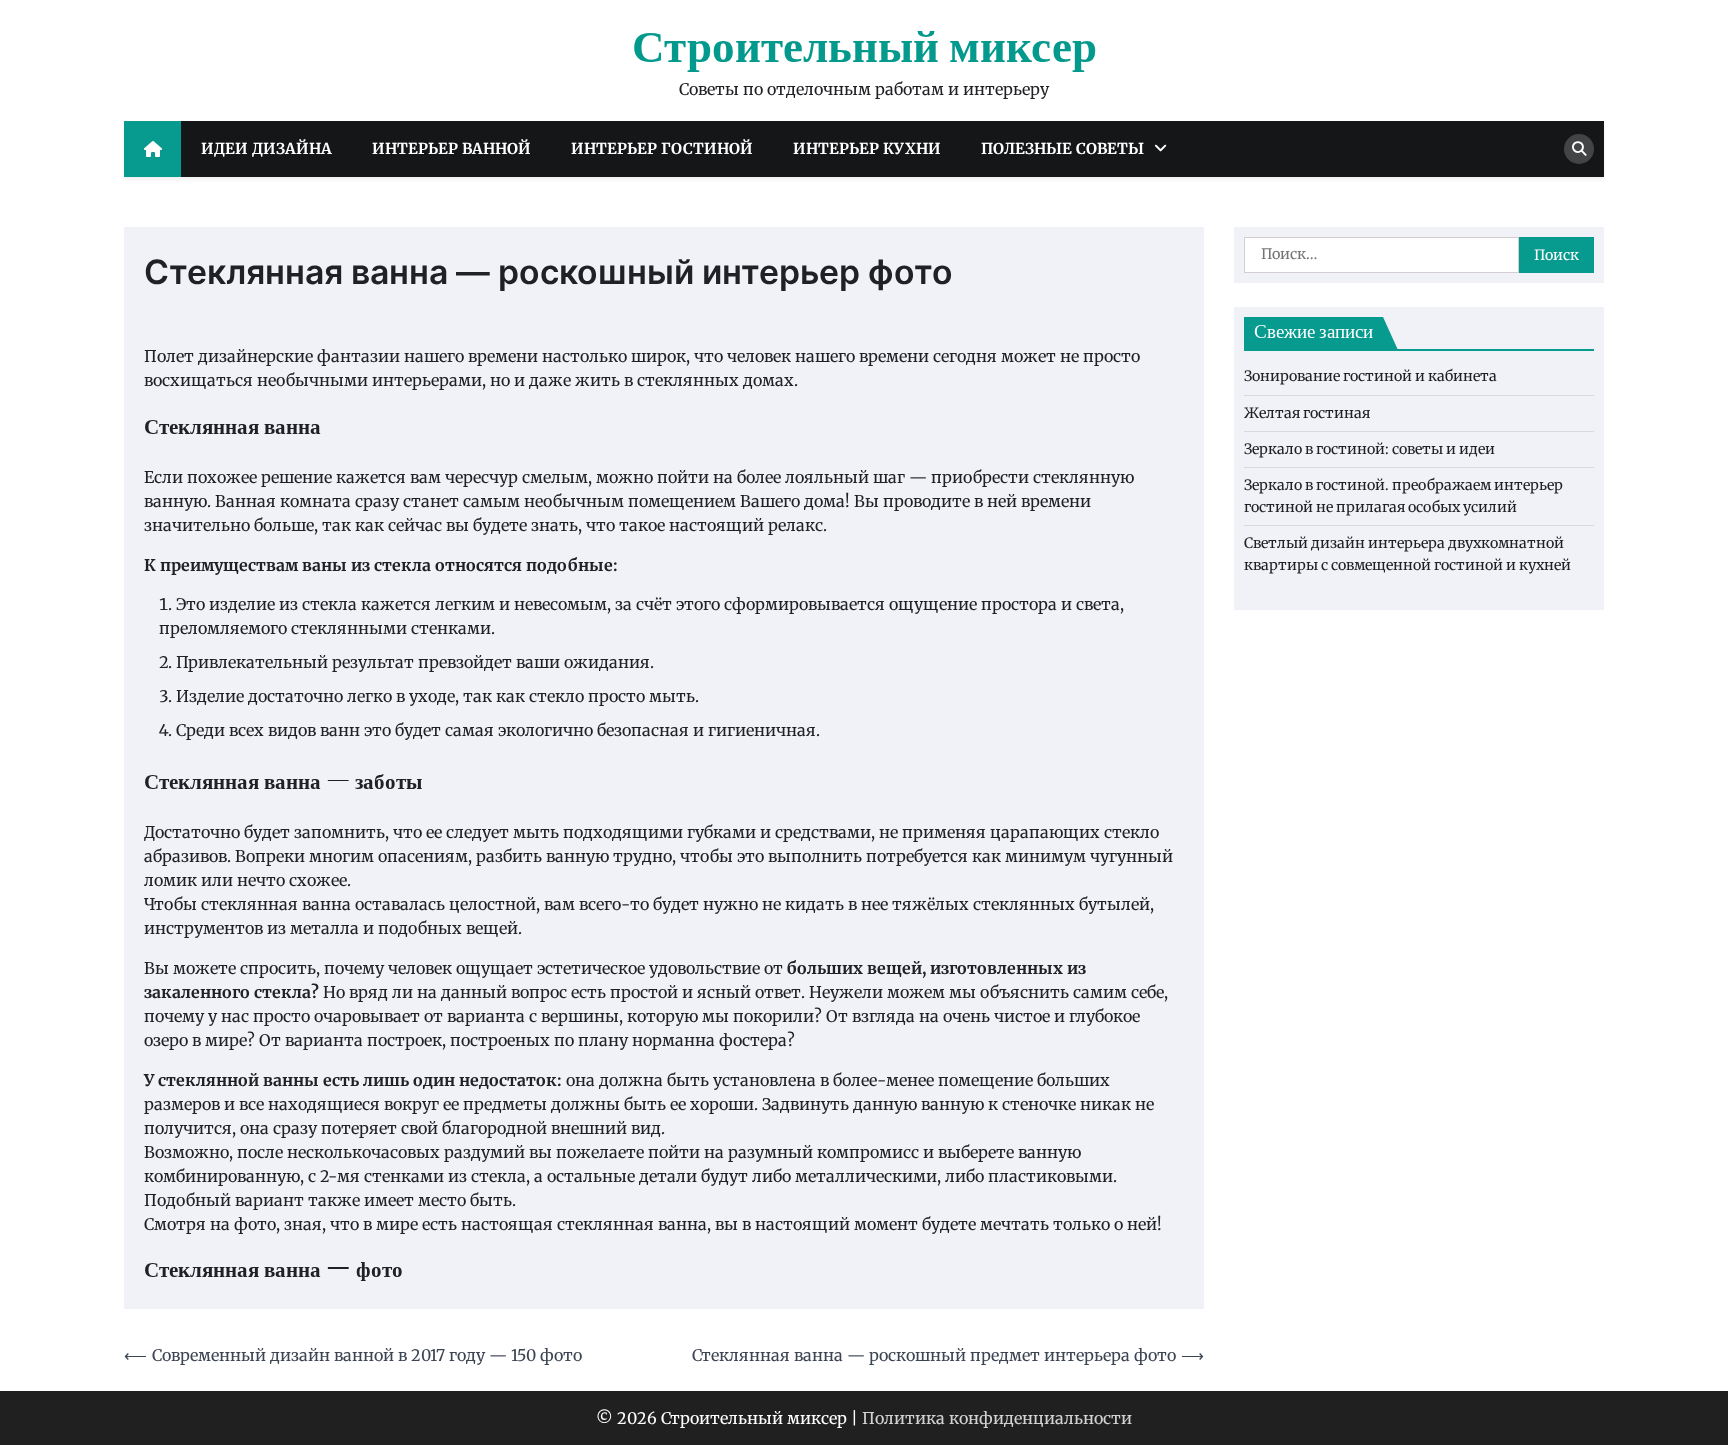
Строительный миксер (864, 49)
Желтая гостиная (1307, 413)
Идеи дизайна (266, 148)
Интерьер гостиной (662, 148)
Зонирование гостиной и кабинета (1370, 377)
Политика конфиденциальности (997, 1418)
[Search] (1579, 149)
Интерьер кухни (867, 148)
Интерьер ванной (451, 148)
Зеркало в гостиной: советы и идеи (1369, 450)
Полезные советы (1062, 148)
